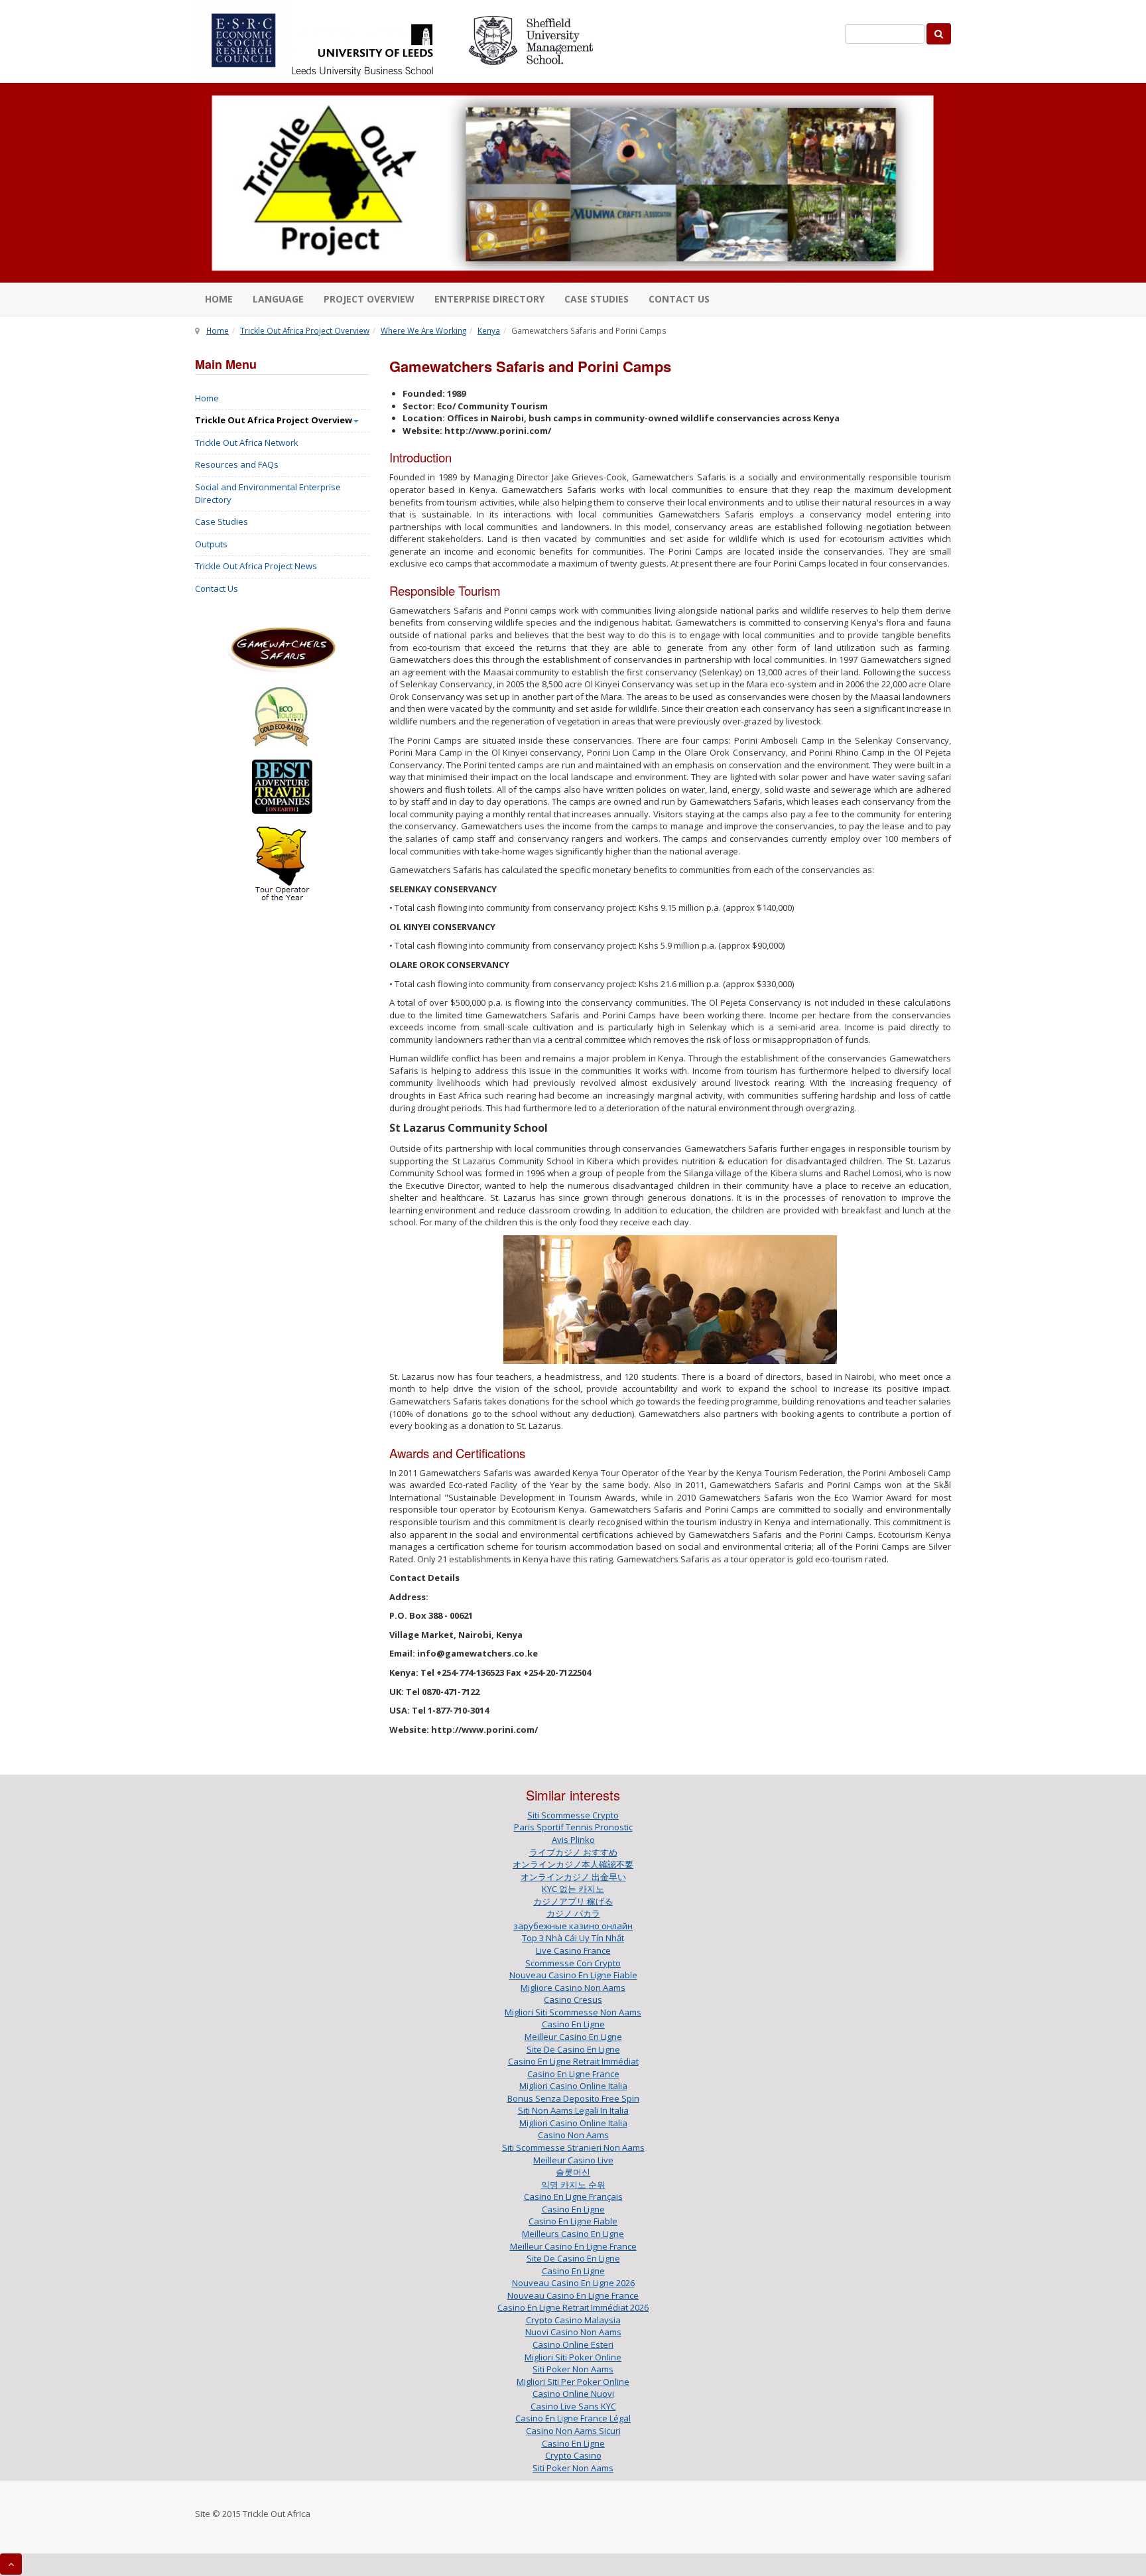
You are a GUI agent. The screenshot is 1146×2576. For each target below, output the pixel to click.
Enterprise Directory (489, 299)
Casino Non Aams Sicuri (573, 2431)
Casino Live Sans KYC (573, 2406)
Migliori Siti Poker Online (573, 2357)
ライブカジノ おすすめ (573, 1852)
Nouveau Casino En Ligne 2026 (573, 2283)
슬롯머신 (573, 2172)
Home (219, 299)
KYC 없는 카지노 (573, 1889)
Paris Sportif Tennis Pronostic (573, 1827)
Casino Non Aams (573, 2135)
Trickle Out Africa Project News (256, 566)
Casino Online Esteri (573, 2344)
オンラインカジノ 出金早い (573, 1877)
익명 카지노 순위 (573, 2185)
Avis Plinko (573, 1840)
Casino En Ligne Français (573, 2197)
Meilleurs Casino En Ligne (573, 2234)
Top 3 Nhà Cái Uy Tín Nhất (573, 1938)
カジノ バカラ (573, 1913)
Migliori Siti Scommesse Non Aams (573, 2012)
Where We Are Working (423, 330)
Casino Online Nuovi (573, 2394)
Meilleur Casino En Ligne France (573, 2246)
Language (278, 299)
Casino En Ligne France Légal (573, 2418)
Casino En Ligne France (573, 2074)
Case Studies (597, 299)
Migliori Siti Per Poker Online (573, 2382)
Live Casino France (573, 1950)
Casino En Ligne (573, 2024)
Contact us (679, 299)
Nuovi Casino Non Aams (573, 2332)
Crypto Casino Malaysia (573, 2320)
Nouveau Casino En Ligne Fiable (573, 1975)
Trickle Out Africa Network (247, 442)
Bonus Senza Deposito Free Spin (573, 2098)
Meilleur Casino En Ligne (573, 2037)
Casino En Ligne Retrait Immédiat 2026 (573, 2307)
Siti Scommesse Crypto (573, 1815)
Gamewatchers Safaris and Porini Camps (530, 366)
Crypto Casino (573, 2455)
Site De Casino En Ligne (573, 2049)
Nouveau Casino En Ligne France (573, 2295)
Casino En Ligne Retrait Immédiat (573, 2061)
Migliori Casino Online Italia (573, 2086)
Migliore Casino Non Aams (573, 1988)
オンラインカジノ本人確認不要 (573, 1864)
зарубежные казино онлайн (573, 1926)
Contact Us (217, 588)
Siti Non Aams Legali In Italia (573, 2110)
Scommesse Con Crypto (573, 1963)
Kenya (489, 330)
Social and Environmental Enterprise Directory (268, 493)
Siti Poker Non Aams (573, 2369)
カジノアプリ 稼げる (573, 1901)
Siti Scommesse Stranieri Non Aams (573, 2147)
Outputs (211, 544)
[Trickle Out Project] (573, 183)
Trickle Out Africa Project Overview (305, 330)
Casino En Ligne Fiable (573, 2221)
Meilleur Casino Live (573, 2160)
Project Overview (369, 299)
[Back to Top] (11, 2564)
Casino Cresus (573, 2000)
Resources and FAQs (237, 464)
